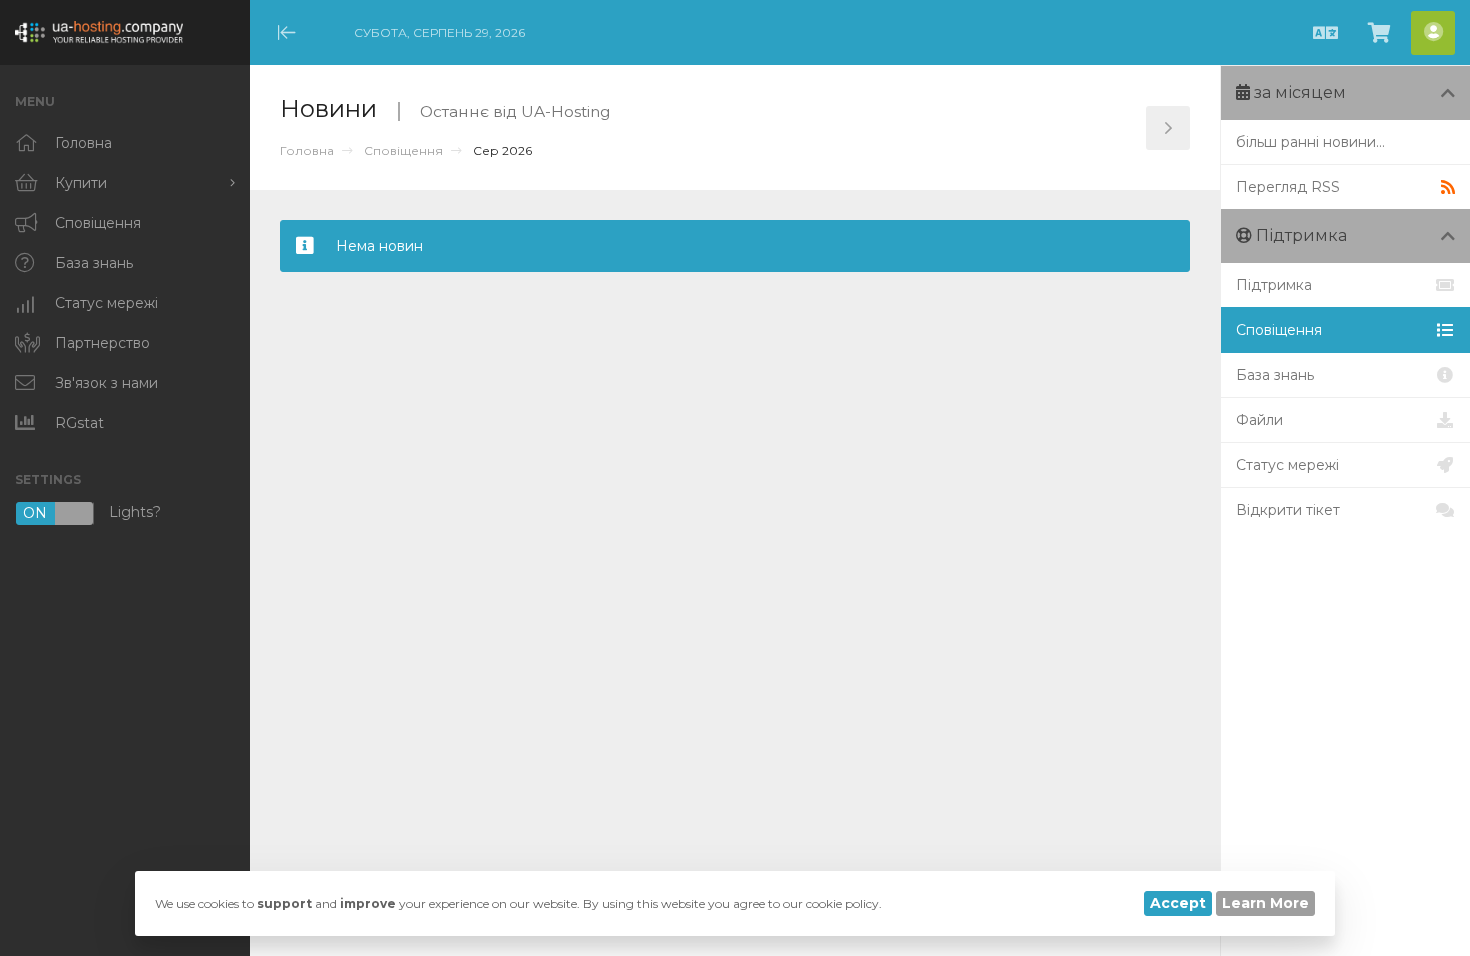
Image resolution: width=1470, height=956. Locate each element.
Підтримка (1274, 285)
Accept (1178, 903)
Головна (307, 150)
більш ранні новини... (1310, 142)
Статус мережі (1287, 465)
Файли (1259, 420)
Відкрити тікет (1288, 510)
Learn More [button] (1265, 903)
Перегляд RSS (1288, 187)
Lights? (92, 513)
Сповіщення (403, 150)
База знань (1275, 375)
